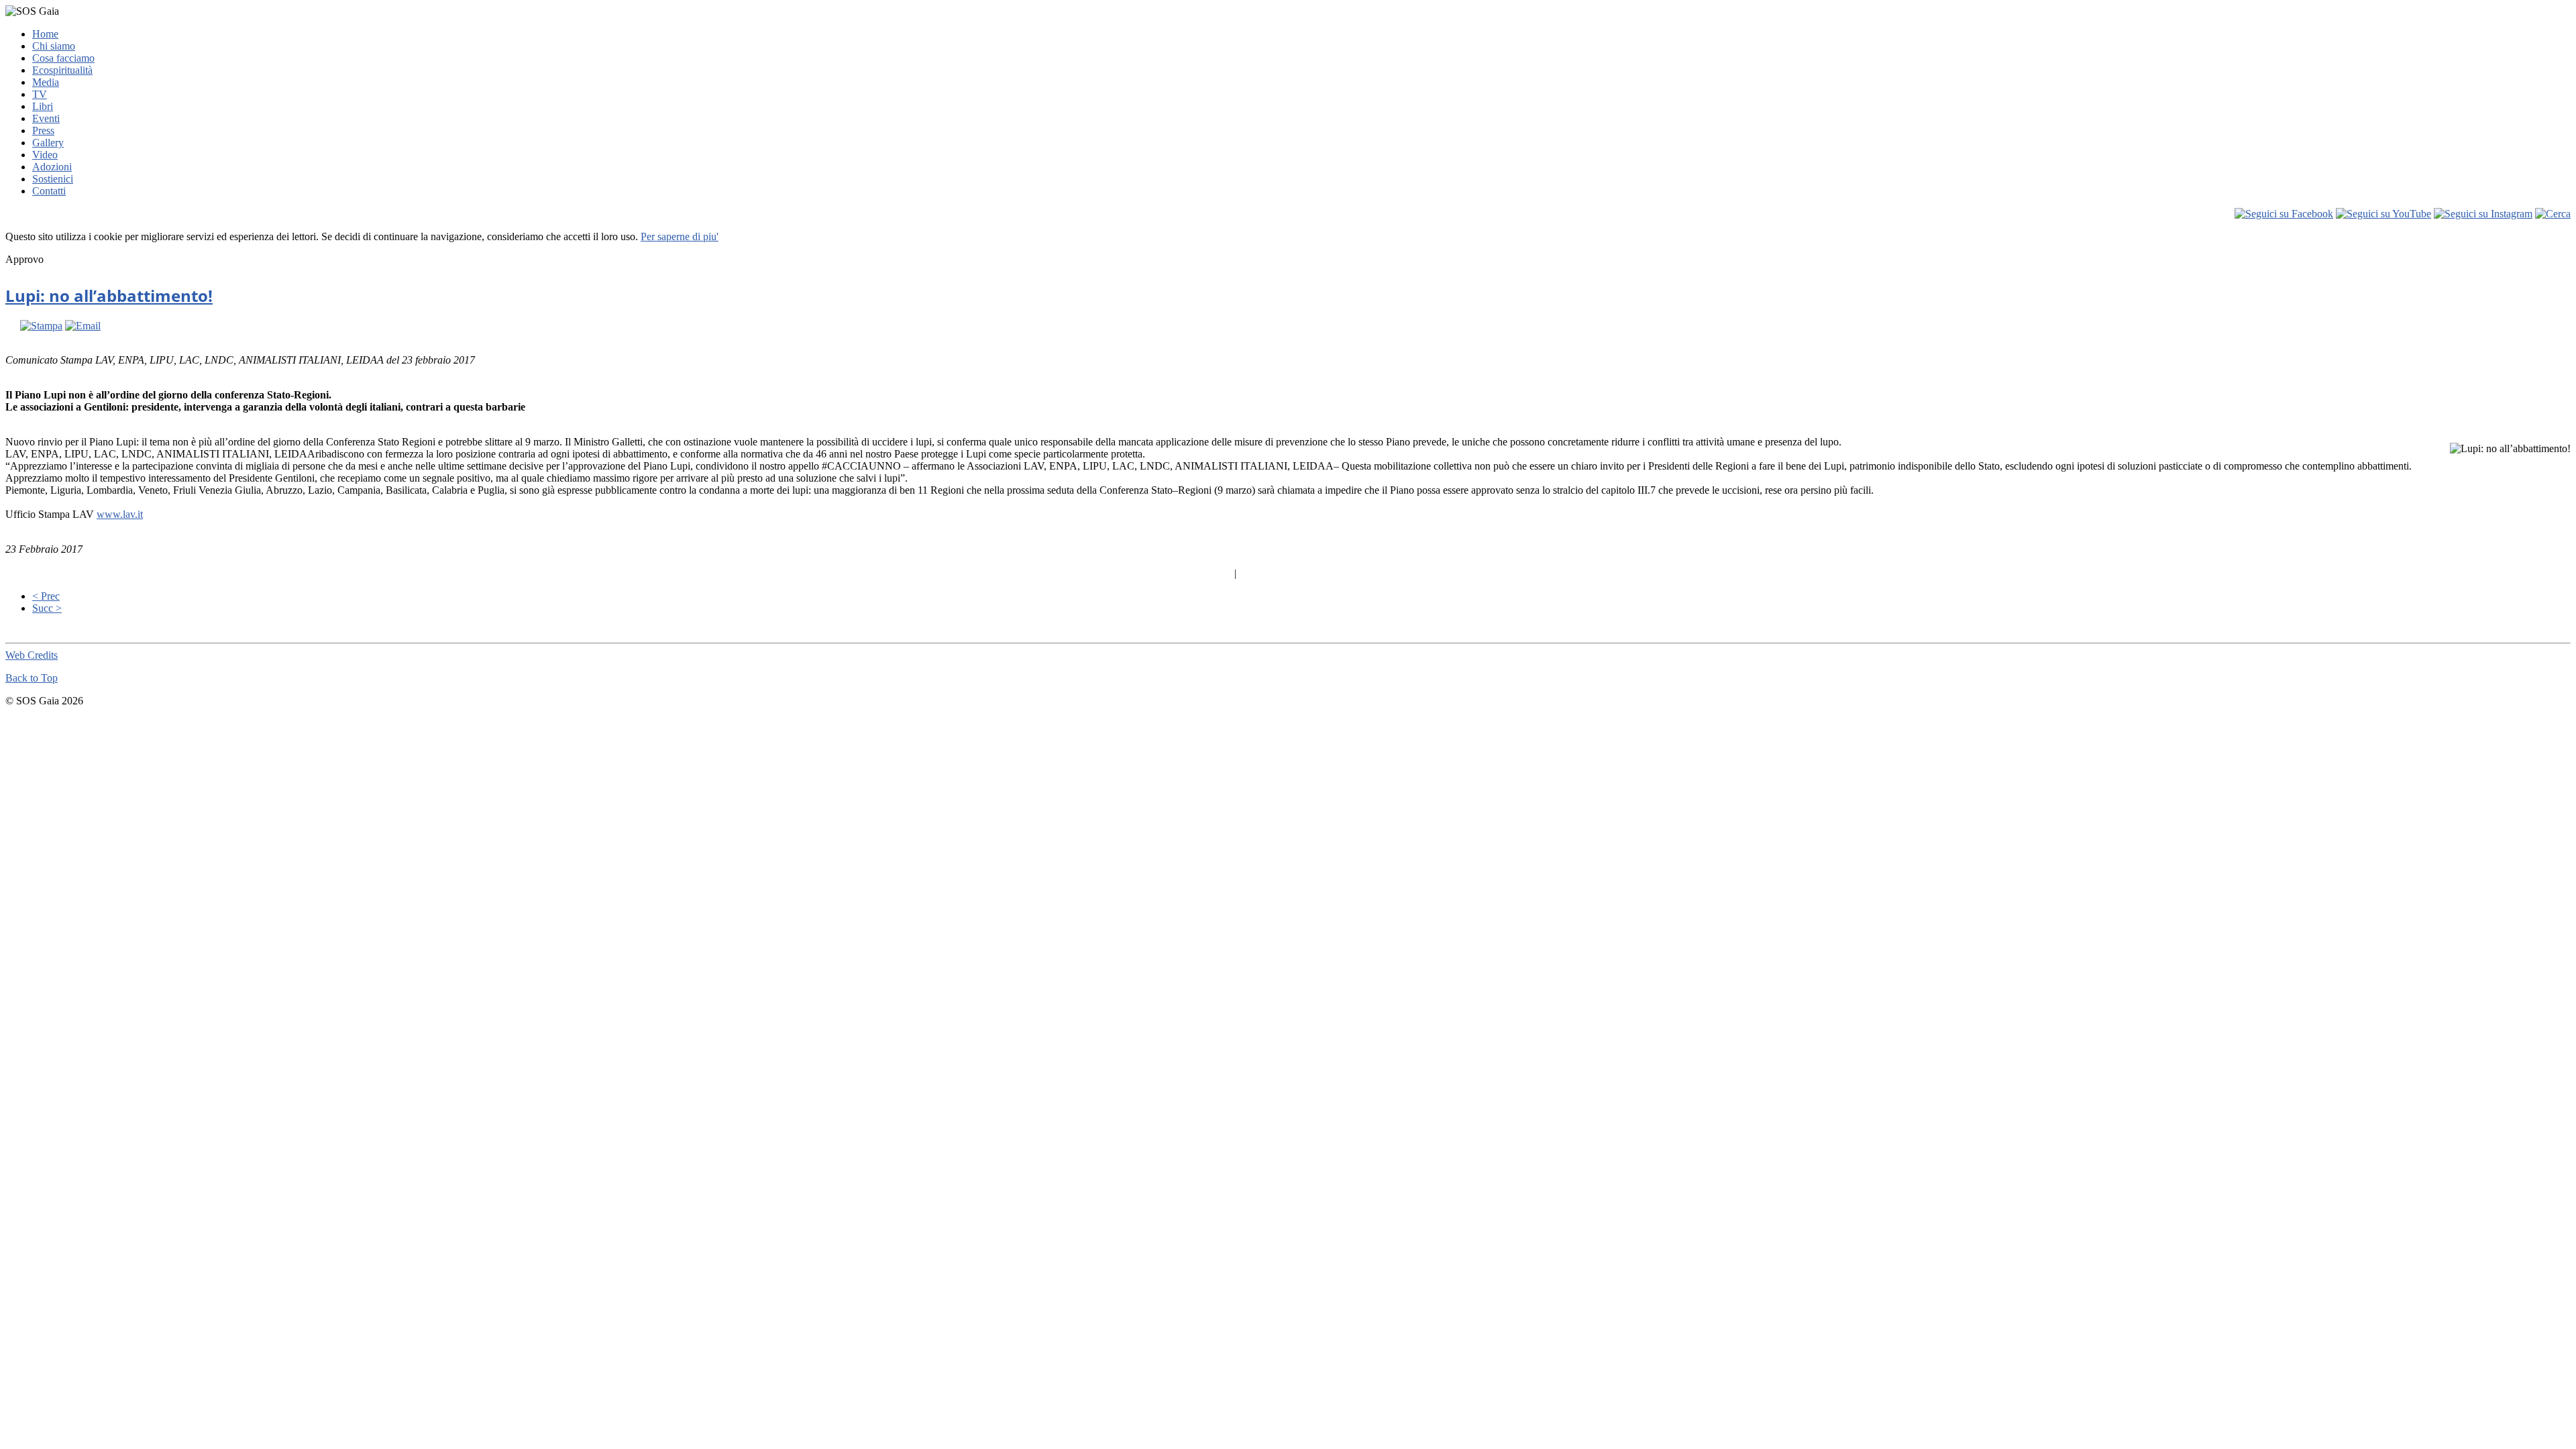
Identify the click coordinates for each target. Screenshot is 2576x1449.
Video (45, 155)
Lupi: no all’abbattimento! (109, 296)
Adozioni (52, 167)
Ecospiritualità (62, 70)
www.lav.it (120, 514)
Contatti (49, 191)
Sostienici (53, 179)
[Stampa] (41, 326)
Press (43, 130)
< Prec (46, 596)
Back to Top (32, 678)
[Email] (83, 326)
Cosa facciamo (63, 58)
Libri (43, 106)
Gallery (48, 143)
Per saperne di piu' (680, 236)
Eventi (46, 118)
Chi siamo (54, 46)
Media (46, 82)
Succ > (47, 608)
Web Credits (32, 655)
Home (45, 34)
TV (40, 94)
